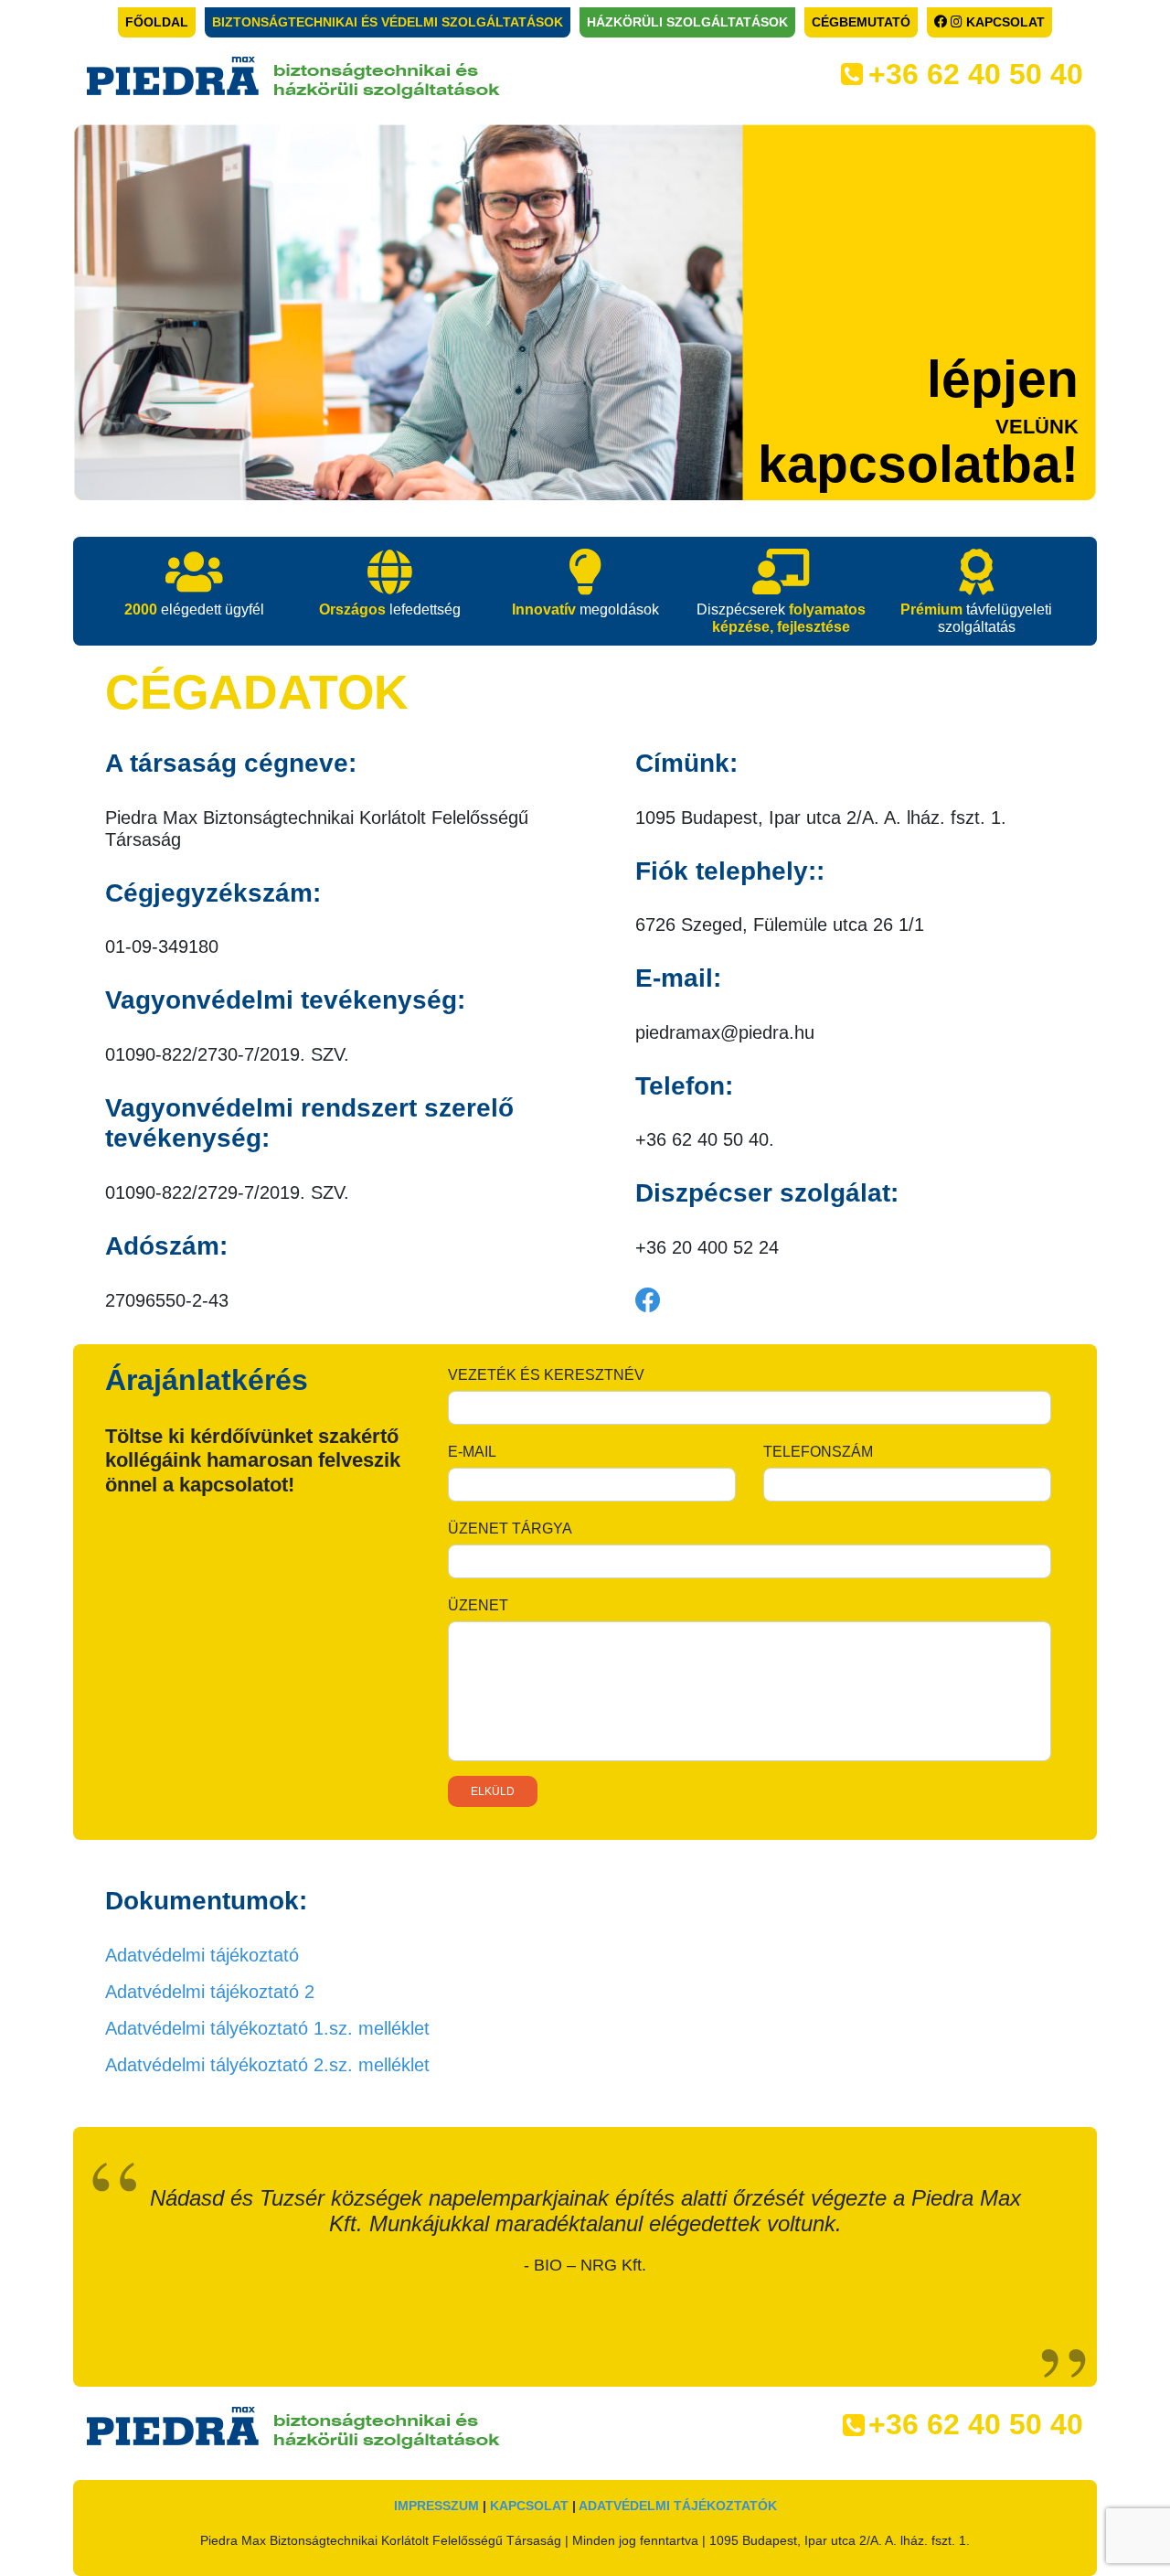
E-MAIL (472, 1452)
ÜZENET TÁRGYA (510, 1528)
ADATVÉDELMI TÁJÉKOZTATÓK (678, 2506)
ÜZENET (478, 1605)
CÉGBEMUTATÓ (861, 22)
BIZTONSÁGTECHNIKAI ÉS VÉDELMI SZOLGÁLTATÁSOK (388, 22)
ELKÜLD (493, 1791)
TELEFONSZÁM (818, 1452)
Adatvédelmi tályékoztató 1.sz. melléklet (267, 2028)
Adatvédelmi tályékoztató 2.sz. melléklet (267, 2065)
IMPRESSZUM (436, 2506)
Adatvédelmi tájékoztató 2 (210, 1992)
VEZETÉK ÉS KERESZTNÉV (546, 1375)
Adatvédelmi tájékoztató (202, 1955)
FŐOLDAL (157, 22)
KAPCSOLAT (1004, 22)
